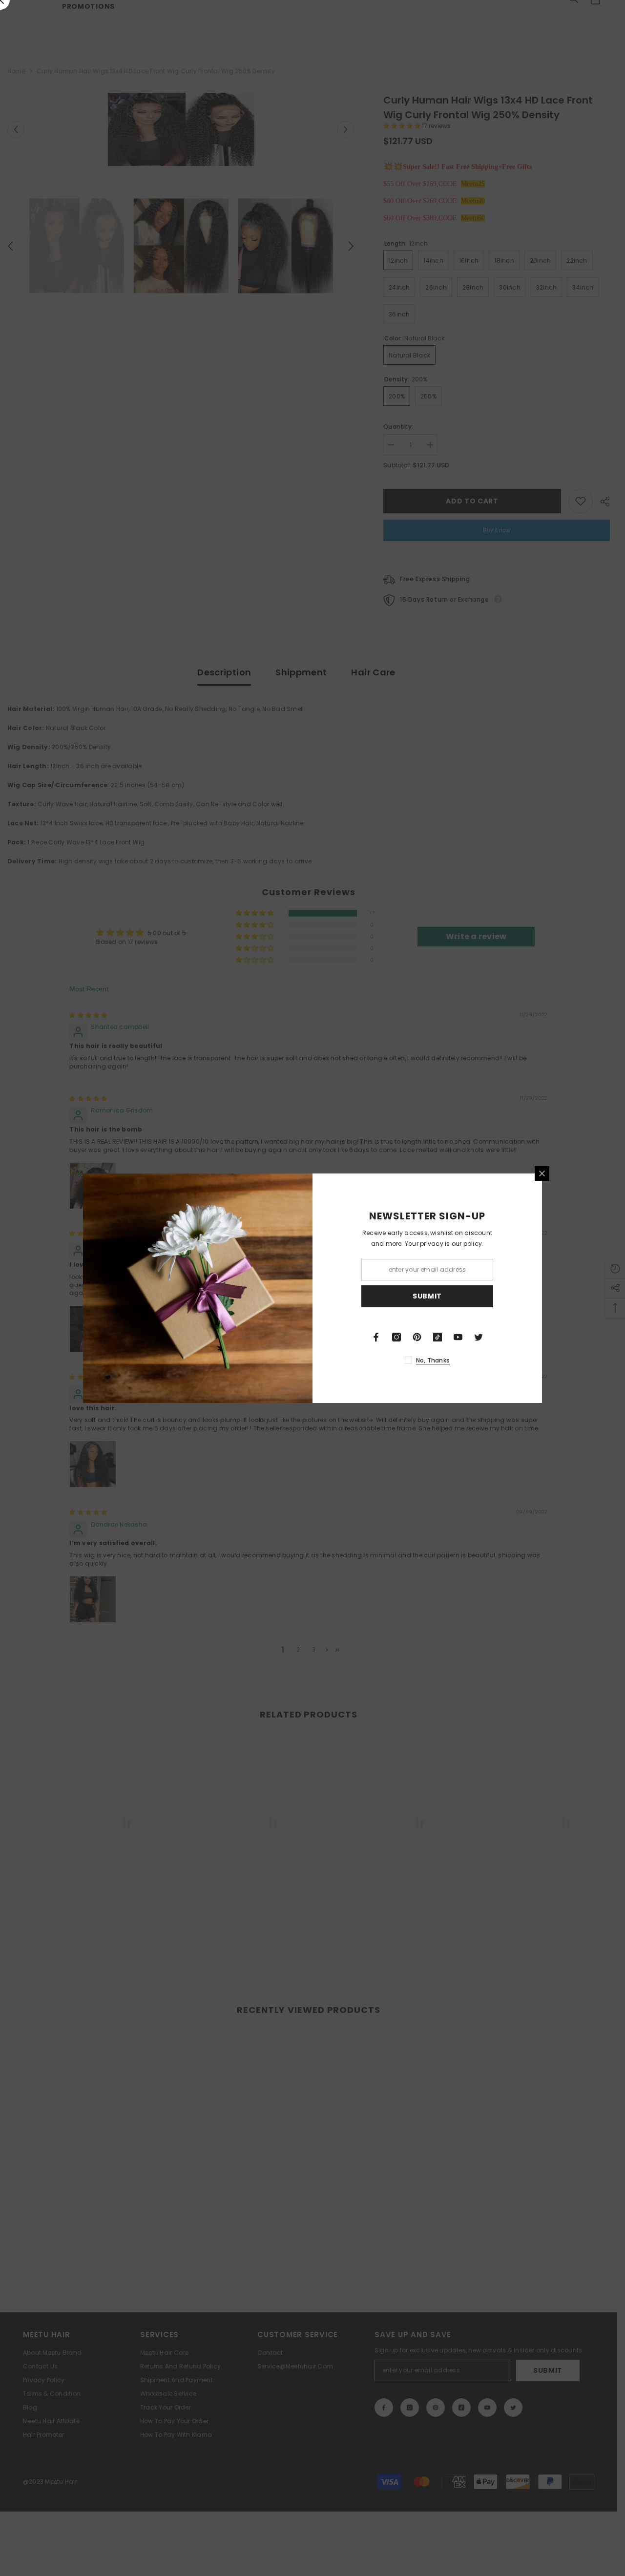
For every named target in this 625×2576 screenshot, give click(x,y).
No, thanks (433, 1360)
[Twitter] (479, 1337)
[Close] (542, 1173)
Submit (427, 1296)
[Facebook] (376, 1337)
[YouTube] (458, 1337)
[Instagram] (396, 1337)
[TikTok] (437, 1337)
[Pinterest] (417, 1337)
